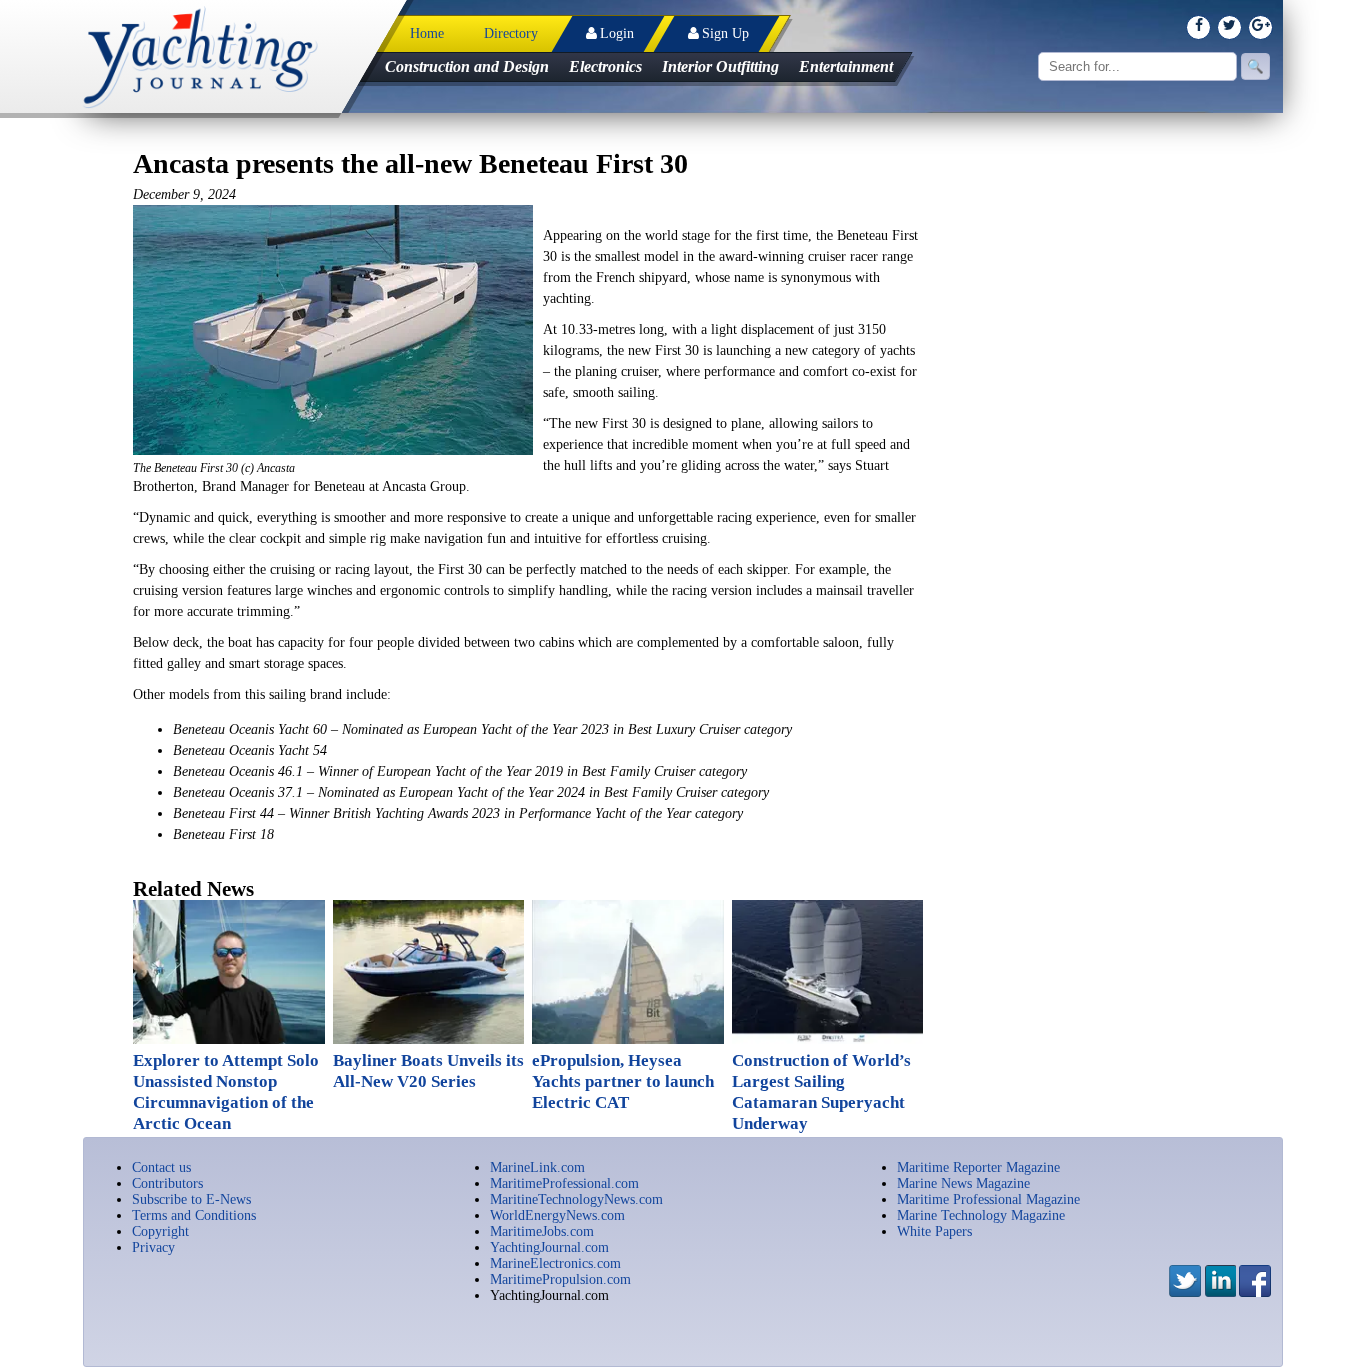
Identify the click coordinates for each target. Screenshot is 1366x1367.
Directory (511, 33)
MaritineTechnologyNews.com (576, 1199)
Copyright (160, 1231)
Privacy (153, 1247)
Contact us (161, 1167)
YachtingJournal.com (549, 1247)
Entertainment (846, 66)
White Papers (934, 1231)
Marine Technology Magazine (981, 1215)
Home (427, 33)
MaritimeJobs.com (542, 1231)
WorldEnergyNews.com (557, 1215)
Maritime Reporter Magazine (978, 1167)
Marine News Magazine (963, 1183)
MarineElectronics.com (555, 1263)
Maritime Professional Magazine (988, 1199)
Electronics (605, 66)
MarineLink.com (537, 1167)
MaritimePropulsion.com (560, 1279)
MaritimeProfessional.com (564, 1183)
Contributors (167, 1183)
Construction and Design (467, 66)
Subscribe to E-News (191, 1199)
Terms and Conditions (194, 1215)
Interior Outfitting (720, 66)
